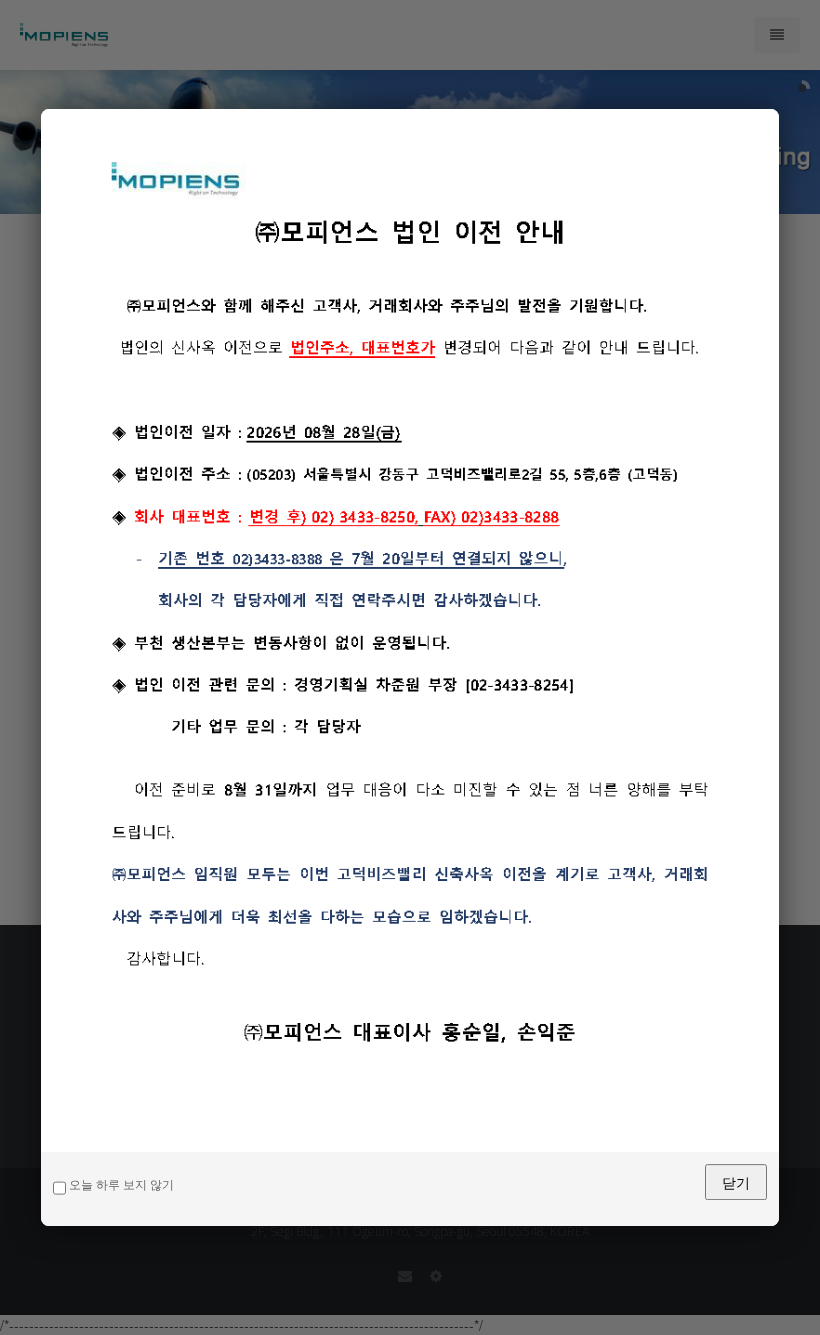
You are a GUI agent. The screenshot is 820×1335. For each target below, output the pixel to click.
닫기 (736, 1182)
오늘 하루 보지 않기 (120, 1185)
